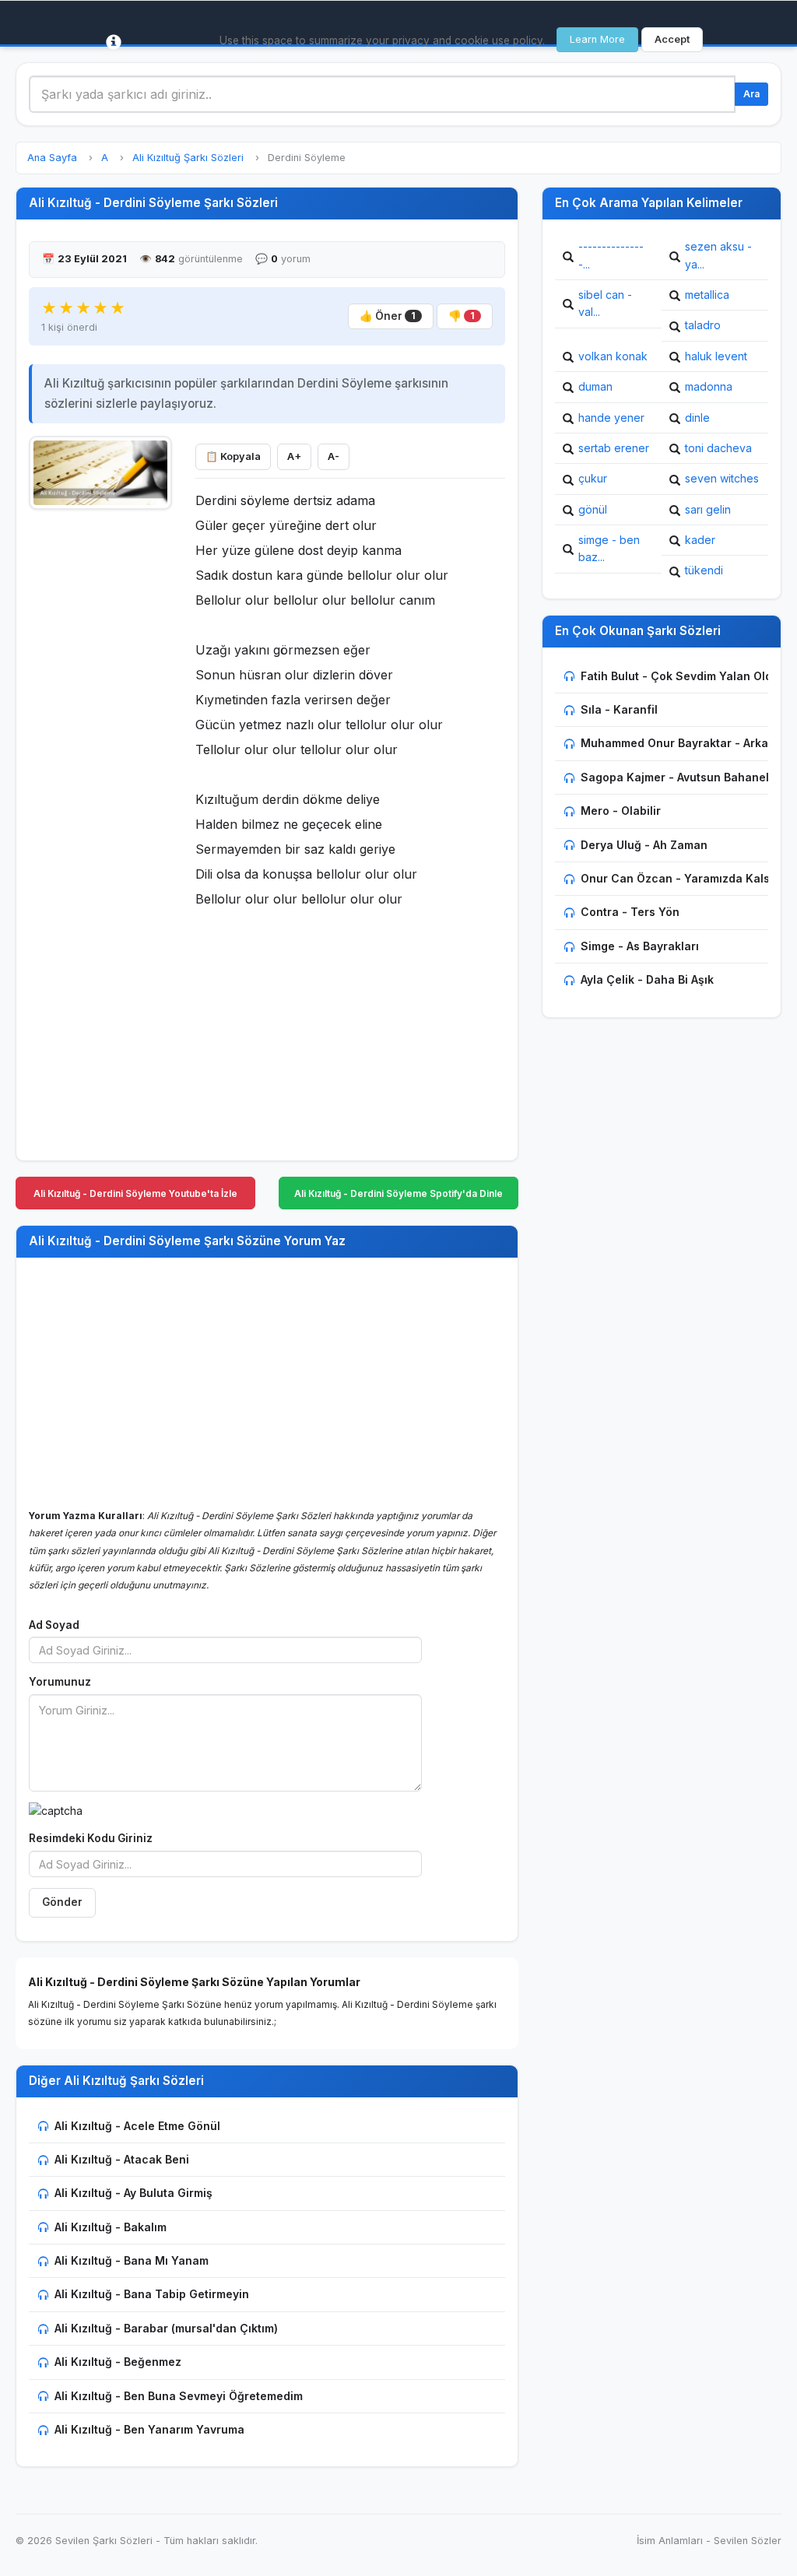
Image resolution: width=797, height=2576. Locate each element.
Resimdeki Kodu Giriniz (91, 1838)
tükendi (704, 570)
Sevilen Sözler (748, 2541)
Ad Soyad (54, 1625)
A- (334, 456)
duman (595, 386)
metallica (707, 295)
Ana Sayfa (52, 158)
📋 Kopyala (233, 456)
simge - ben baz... (609, 548)
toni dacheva (718, 448)
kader (700, 540)
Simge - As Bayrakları (640, 946)
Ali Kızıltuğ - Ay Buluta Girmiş (133, 2193)
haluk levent (716, 356)
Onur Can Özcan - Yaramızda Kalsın (680, 878)
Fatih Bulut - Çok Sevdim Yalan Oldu (680, 676)
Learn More (597, 39)
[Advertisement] (100, 753)
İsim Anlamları (670, 2541)
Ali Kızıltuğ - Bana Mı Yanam (132, 2260)
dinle (697, 418)
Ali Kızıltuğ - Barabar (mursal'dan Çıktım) (166, 2328)
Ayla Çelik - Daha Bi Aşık (647, 979)
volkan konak (613, 356)
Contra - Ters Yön (630, 912)
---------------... (611, 255)
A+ (294, 456)
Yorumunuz (60, 1682)
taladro (703, 325)
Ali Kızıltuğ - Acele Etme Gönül (137, 2126)
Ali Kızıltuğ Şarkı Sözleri (188, 158)
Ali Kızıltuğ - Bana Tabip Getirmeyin (152, 2294)
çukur (593, 478)
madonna (709, 386)
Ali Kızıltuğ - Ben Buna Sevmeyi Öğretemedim (179, 2396)
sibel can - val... (605, 303)
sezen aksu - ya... (718, 255)
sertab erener (614, 448)
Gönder (62, 1902)
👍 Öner (388, 316)
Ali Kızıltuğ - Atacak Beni (122, 2159)
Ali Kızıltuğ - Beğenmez (118, 2362)
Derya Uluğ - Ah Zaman (644, 845)
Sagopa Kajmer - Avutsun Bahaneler (681, 777)
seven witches (722, 478)
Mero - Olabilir (621, 811)
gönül (593, 509)
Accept (672, 39)
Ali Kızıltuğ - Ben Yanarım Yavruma (149, 2429)
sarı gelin (708, 509)
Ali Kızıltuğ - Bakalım (111, 2227)
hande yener (611, 418)
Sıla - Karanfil (619, 709)
